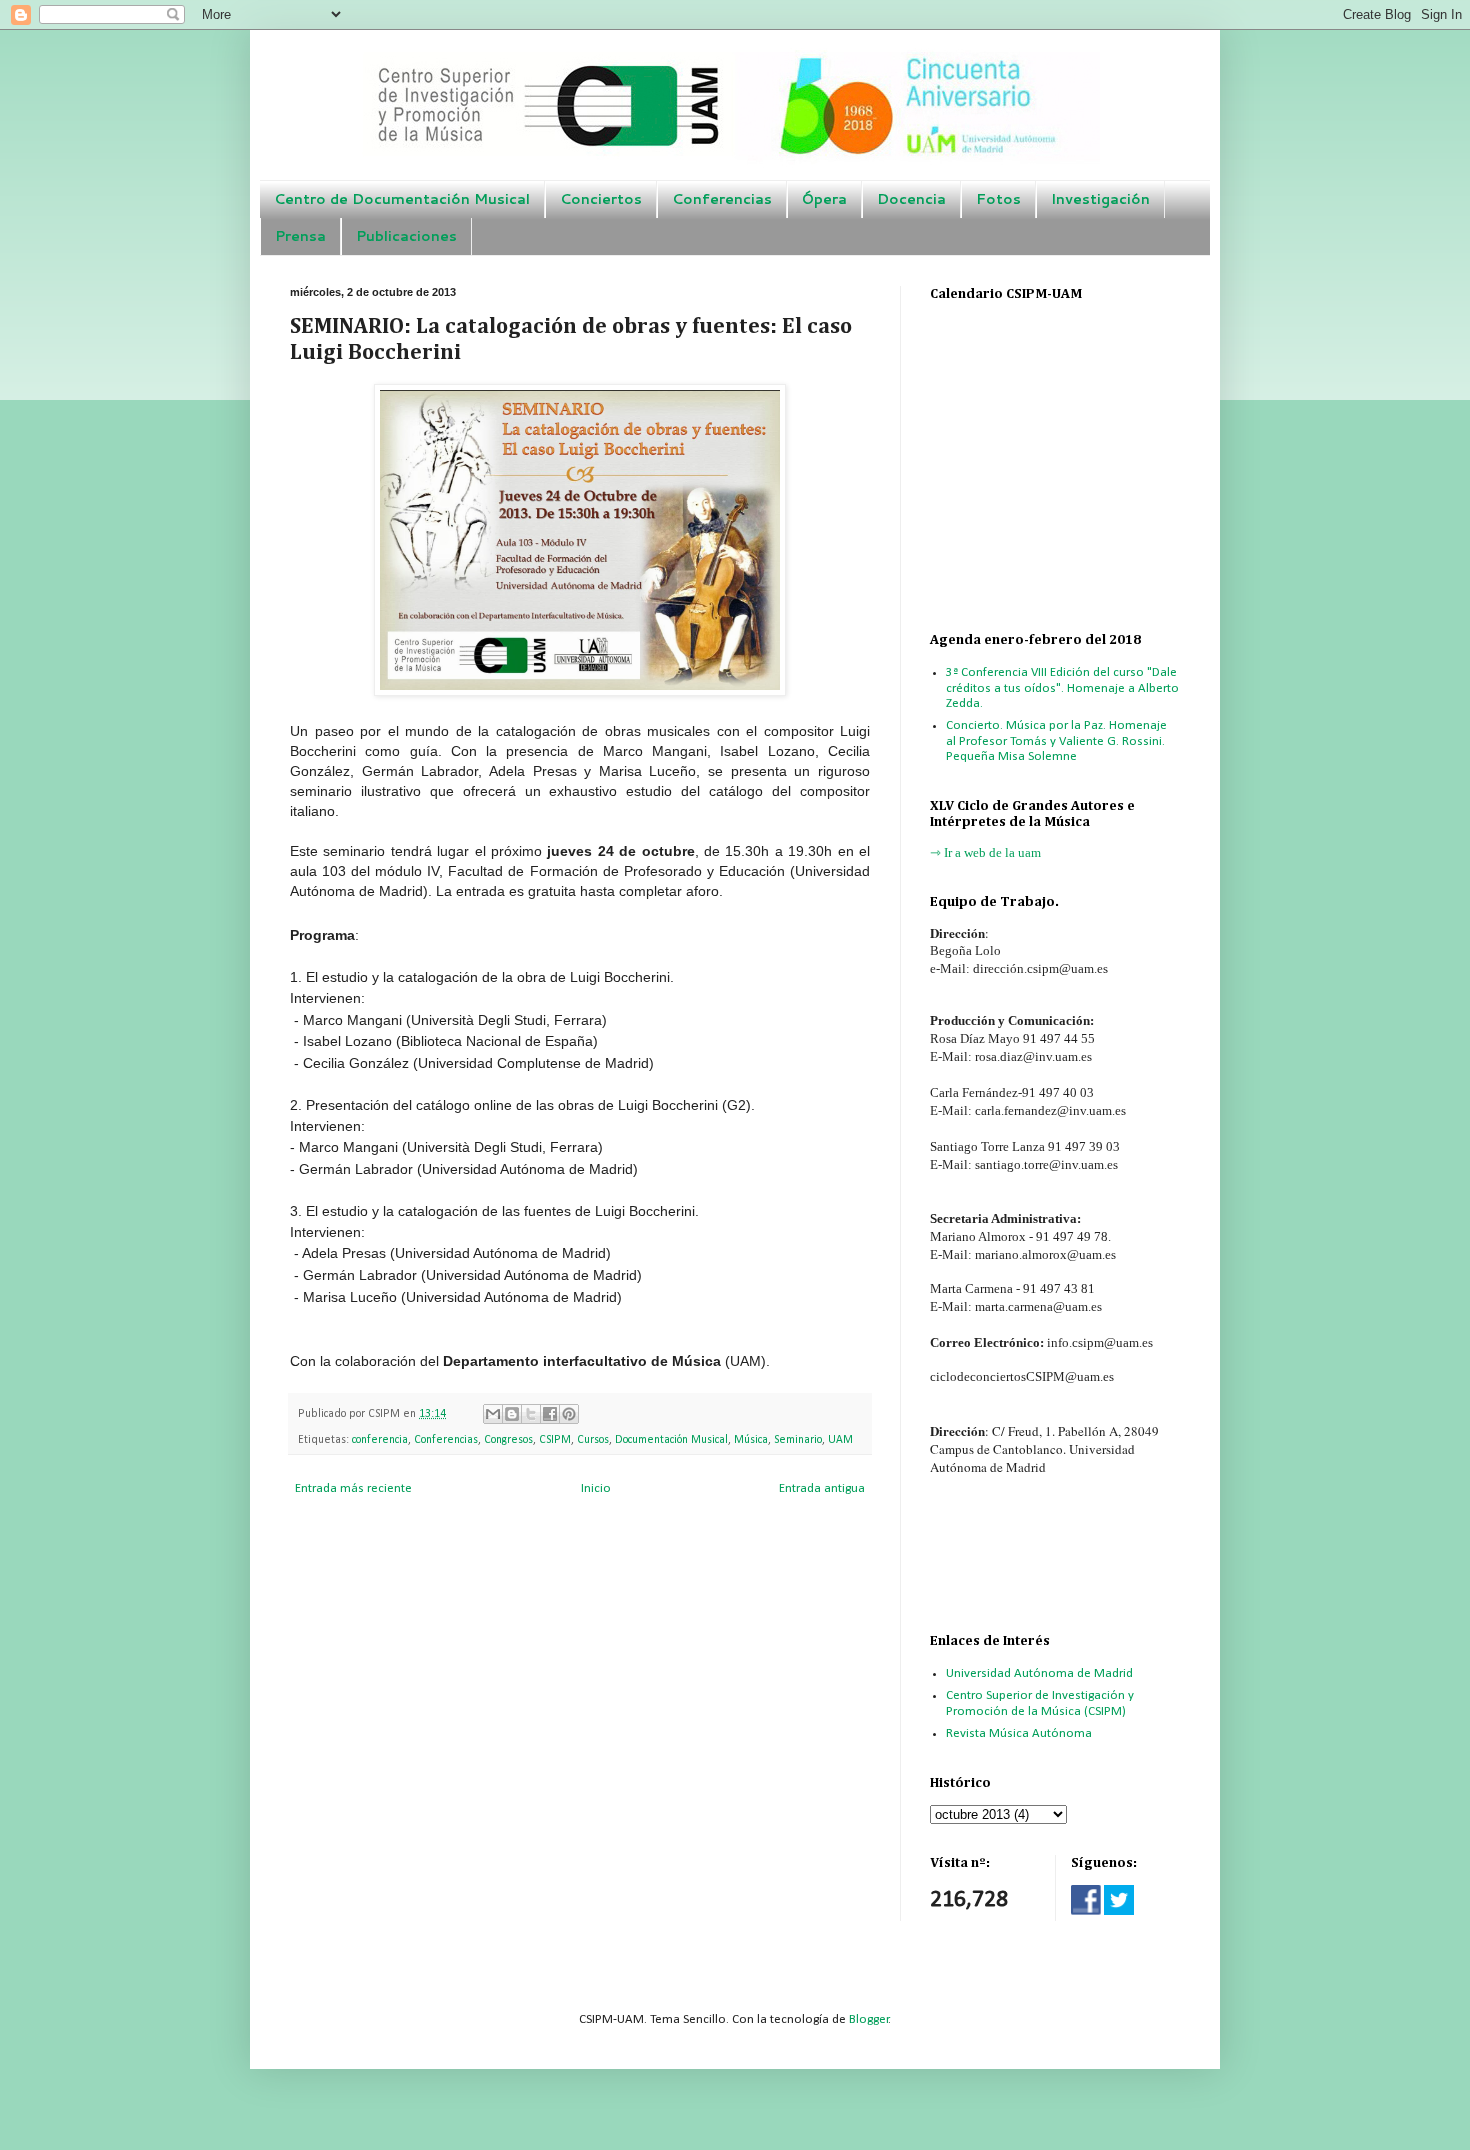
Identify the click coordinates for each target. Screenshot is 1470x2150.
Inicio (596, 1488)
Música (751, 1440)
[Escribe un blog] (512, 1414)
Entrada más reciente (353, 1488)
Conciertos (601, 199)
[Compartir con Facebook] (550, 1414)
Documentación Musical (671, 1440)
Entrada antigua (822, 1488)
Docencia (911, 199)
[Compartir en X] (531, 1414)
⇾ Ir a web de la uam (985, 852)
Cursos (593, 1440)
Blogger (869, 2019)
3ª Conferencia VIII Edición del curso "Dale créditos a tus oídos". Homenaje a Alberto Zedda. (1062, 688)
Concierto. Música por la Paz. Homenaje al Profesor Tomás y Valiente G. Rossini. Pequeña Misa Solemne (1056, 741)
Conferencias (722, 199)
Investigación (1100, 199)
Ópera (824, 199)
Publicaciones (406, 236)
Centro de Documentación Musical (402, 199)
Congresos (508, 1440)
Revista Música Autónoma (1019, 1733)
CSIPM (555, 1440)
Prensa (300, 236)
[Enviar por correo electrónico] (493, 1414)
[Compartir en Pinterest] (569, 1414)
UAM (840, 1440)
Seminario (798, 1440)
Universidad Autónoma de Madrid (1039, 1673)
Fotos (998, 199)
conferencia (380, 1440)
